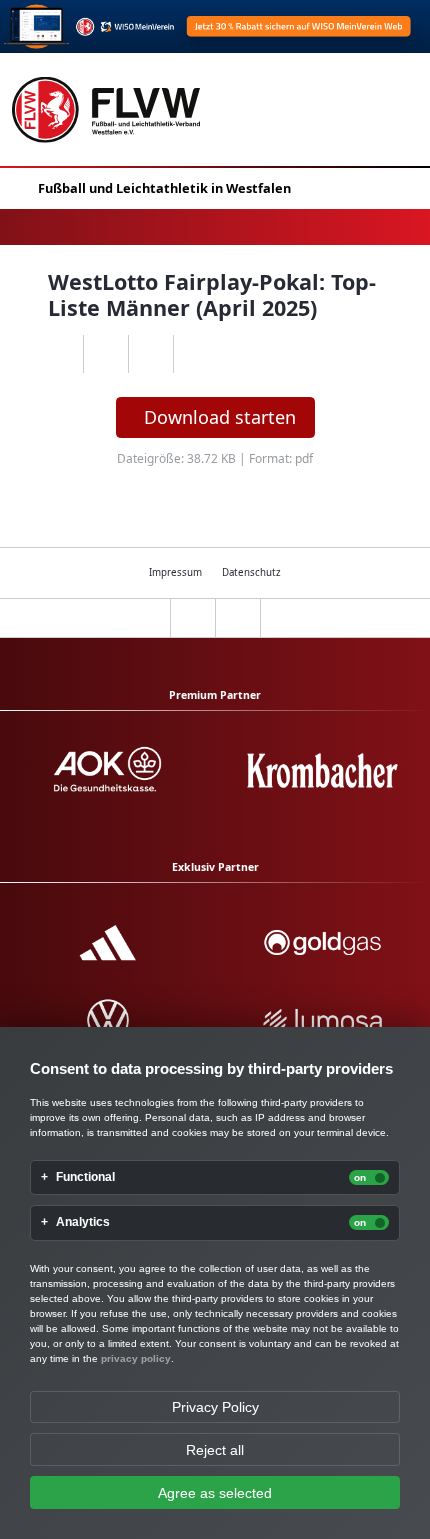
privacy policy (136, 1358)
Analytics (83, 1222)
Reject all (215, 1450)
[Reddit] (195, 354)
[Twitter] (150, 354)
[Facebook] (105, 354)
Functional (85, 1177)
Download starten (220, 417)
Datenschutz (251, 572)
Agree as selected (215, 1493)
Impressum (175, 572)
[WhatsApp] (60, 354)
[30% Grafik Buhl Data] (215, 26)
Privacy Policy (215, 1407)
